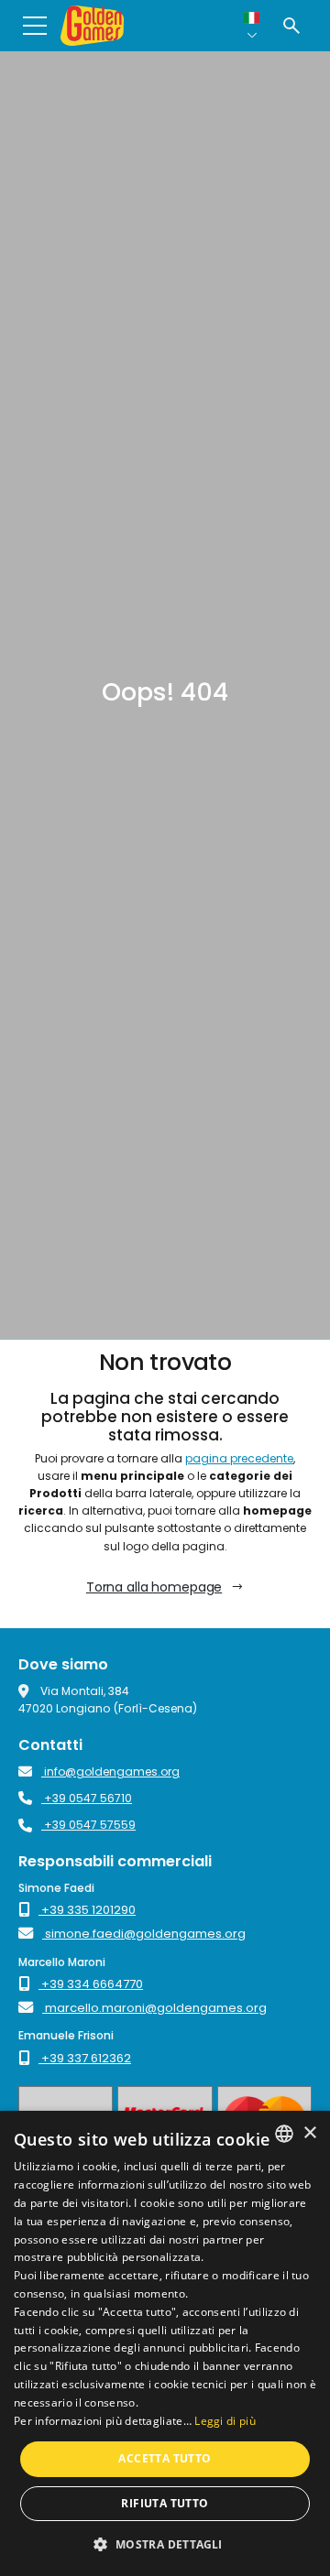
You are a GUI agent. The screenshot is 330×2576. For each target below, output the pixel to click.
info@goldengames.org (110, 1772)
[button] (165, 2544)
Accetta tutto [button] (165, 2458)
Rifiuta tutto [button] (165, 2503)
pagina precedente (239, 1458)
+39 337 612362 (85, 2058)
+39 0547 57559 (88, 1825)
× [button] (309, 2133)
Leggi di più (225, 2421)
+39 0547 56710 (87, 1798)
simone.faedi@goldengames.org (144, 1934)
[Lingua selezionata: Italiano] (252, 26)
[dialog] (165, 2343)
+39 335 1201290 (87, 1910)
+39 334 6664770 (91, 1984)
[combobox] (284, 2134)
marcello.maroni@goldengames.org (154, 2008)
